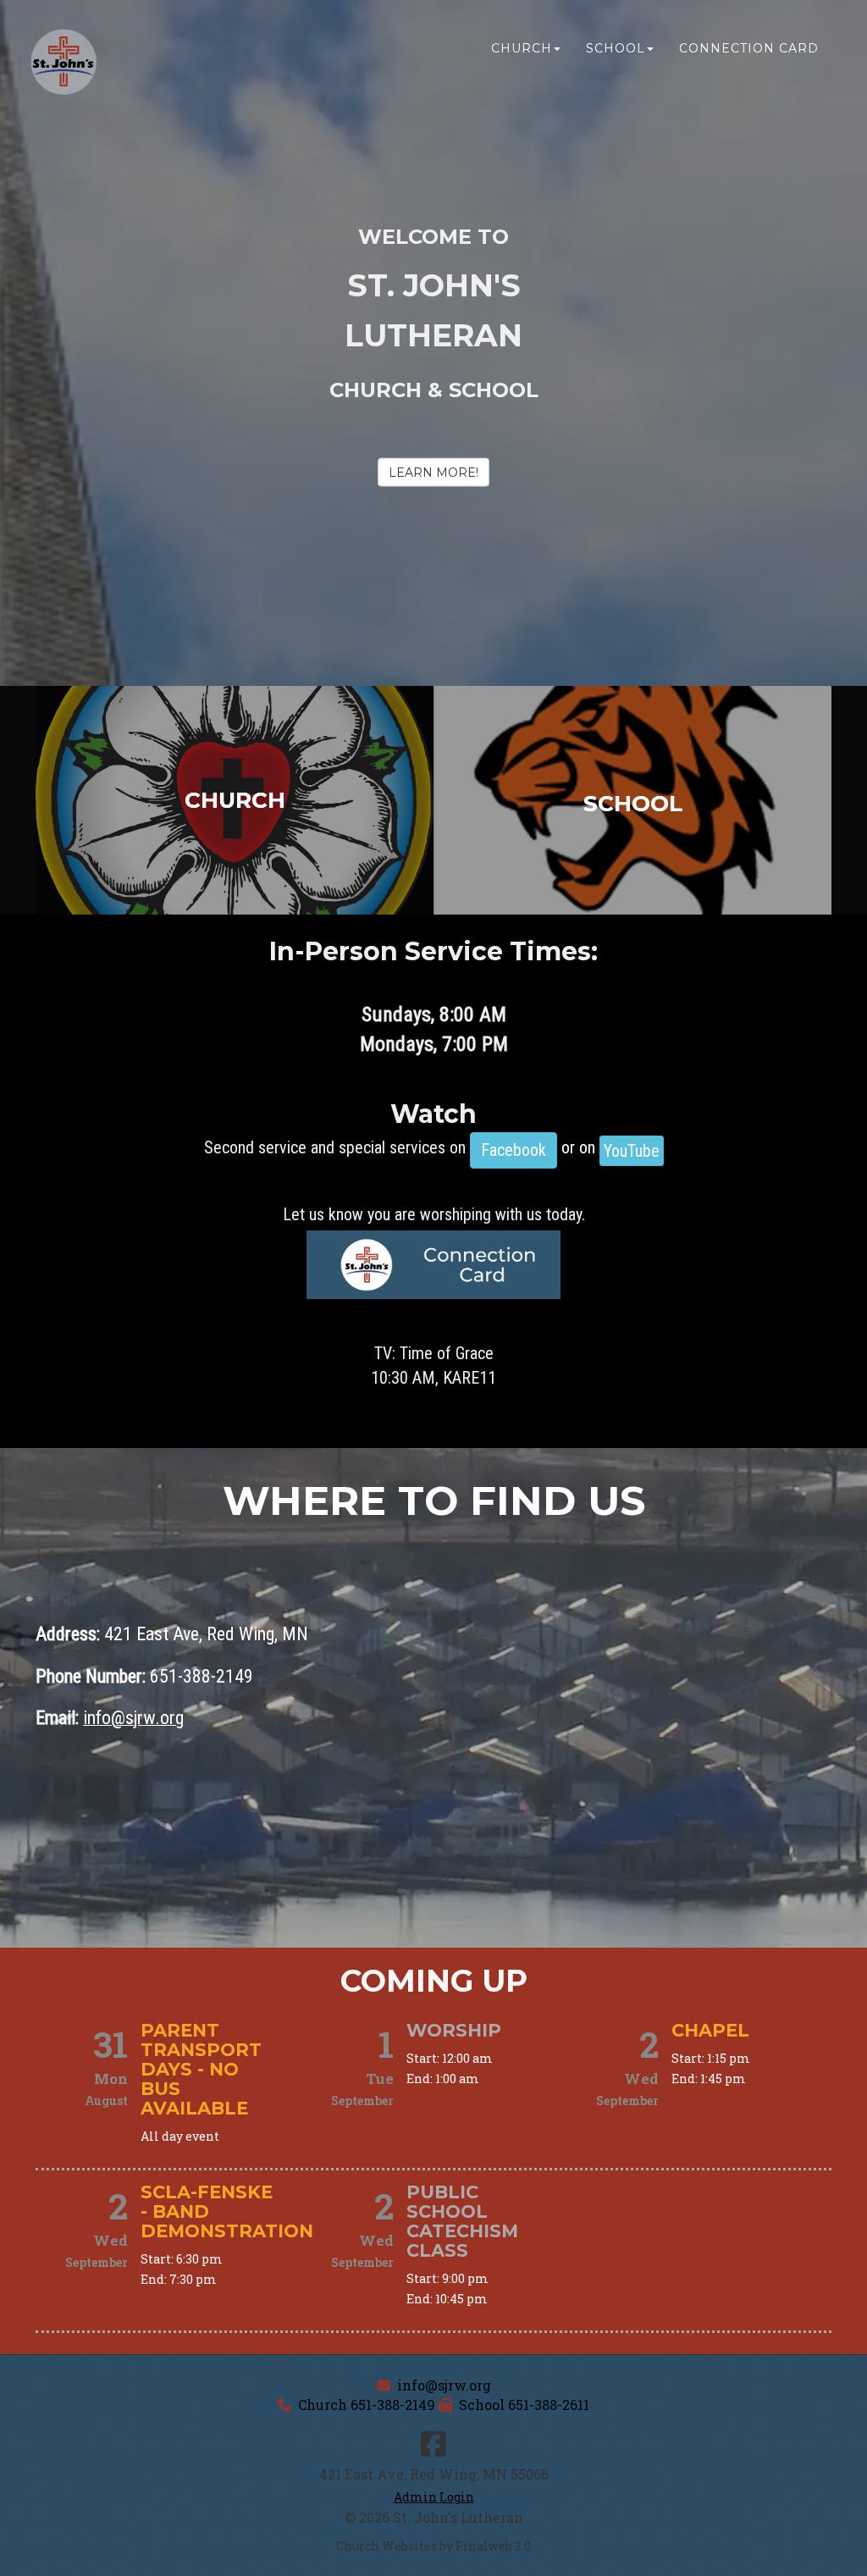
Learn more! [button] (433, 473)
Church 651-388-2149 (367, 2405)
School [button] (616, 48)
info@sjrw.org (444, 2385)
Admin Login (434, 2497)
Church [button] (522, 48)
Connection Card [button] (749, 48)
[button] (514, 1150)
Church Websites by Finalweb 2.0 (433, 2546)
